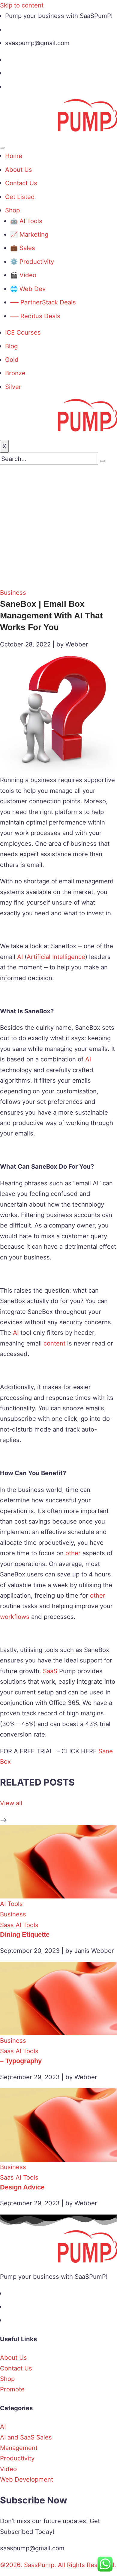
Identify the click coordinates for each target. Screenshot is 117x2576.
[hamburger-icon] (2, 148)
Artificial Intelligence (56, 957)
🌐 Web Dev (28, 289)
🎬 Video (23, 275)
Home (14, 156)
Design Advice (22, 2187)
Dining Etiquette (25, 1934)
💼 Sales (23, 248)
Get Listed (20, 197)
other (73, 1553)
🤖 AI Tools (26, 221)
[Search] (102, 461)
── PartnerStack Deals (43, 302)
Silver (13, 387)
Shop (12, 210)
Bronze (15, 373)
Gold (12, 360)
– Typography (21, 2061)
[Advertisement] (58, 526)
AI (20, 957)
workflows (15, 1617)
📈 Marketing (29, 234)
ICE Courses (23, 332)
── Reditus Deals (35, 316)
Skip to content (22, 5)
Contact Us (21, 183)
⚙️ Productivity (32, 262)
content (54, 1343)
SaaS (50, 1671)
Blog (11, 346)
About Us (19, 170)
